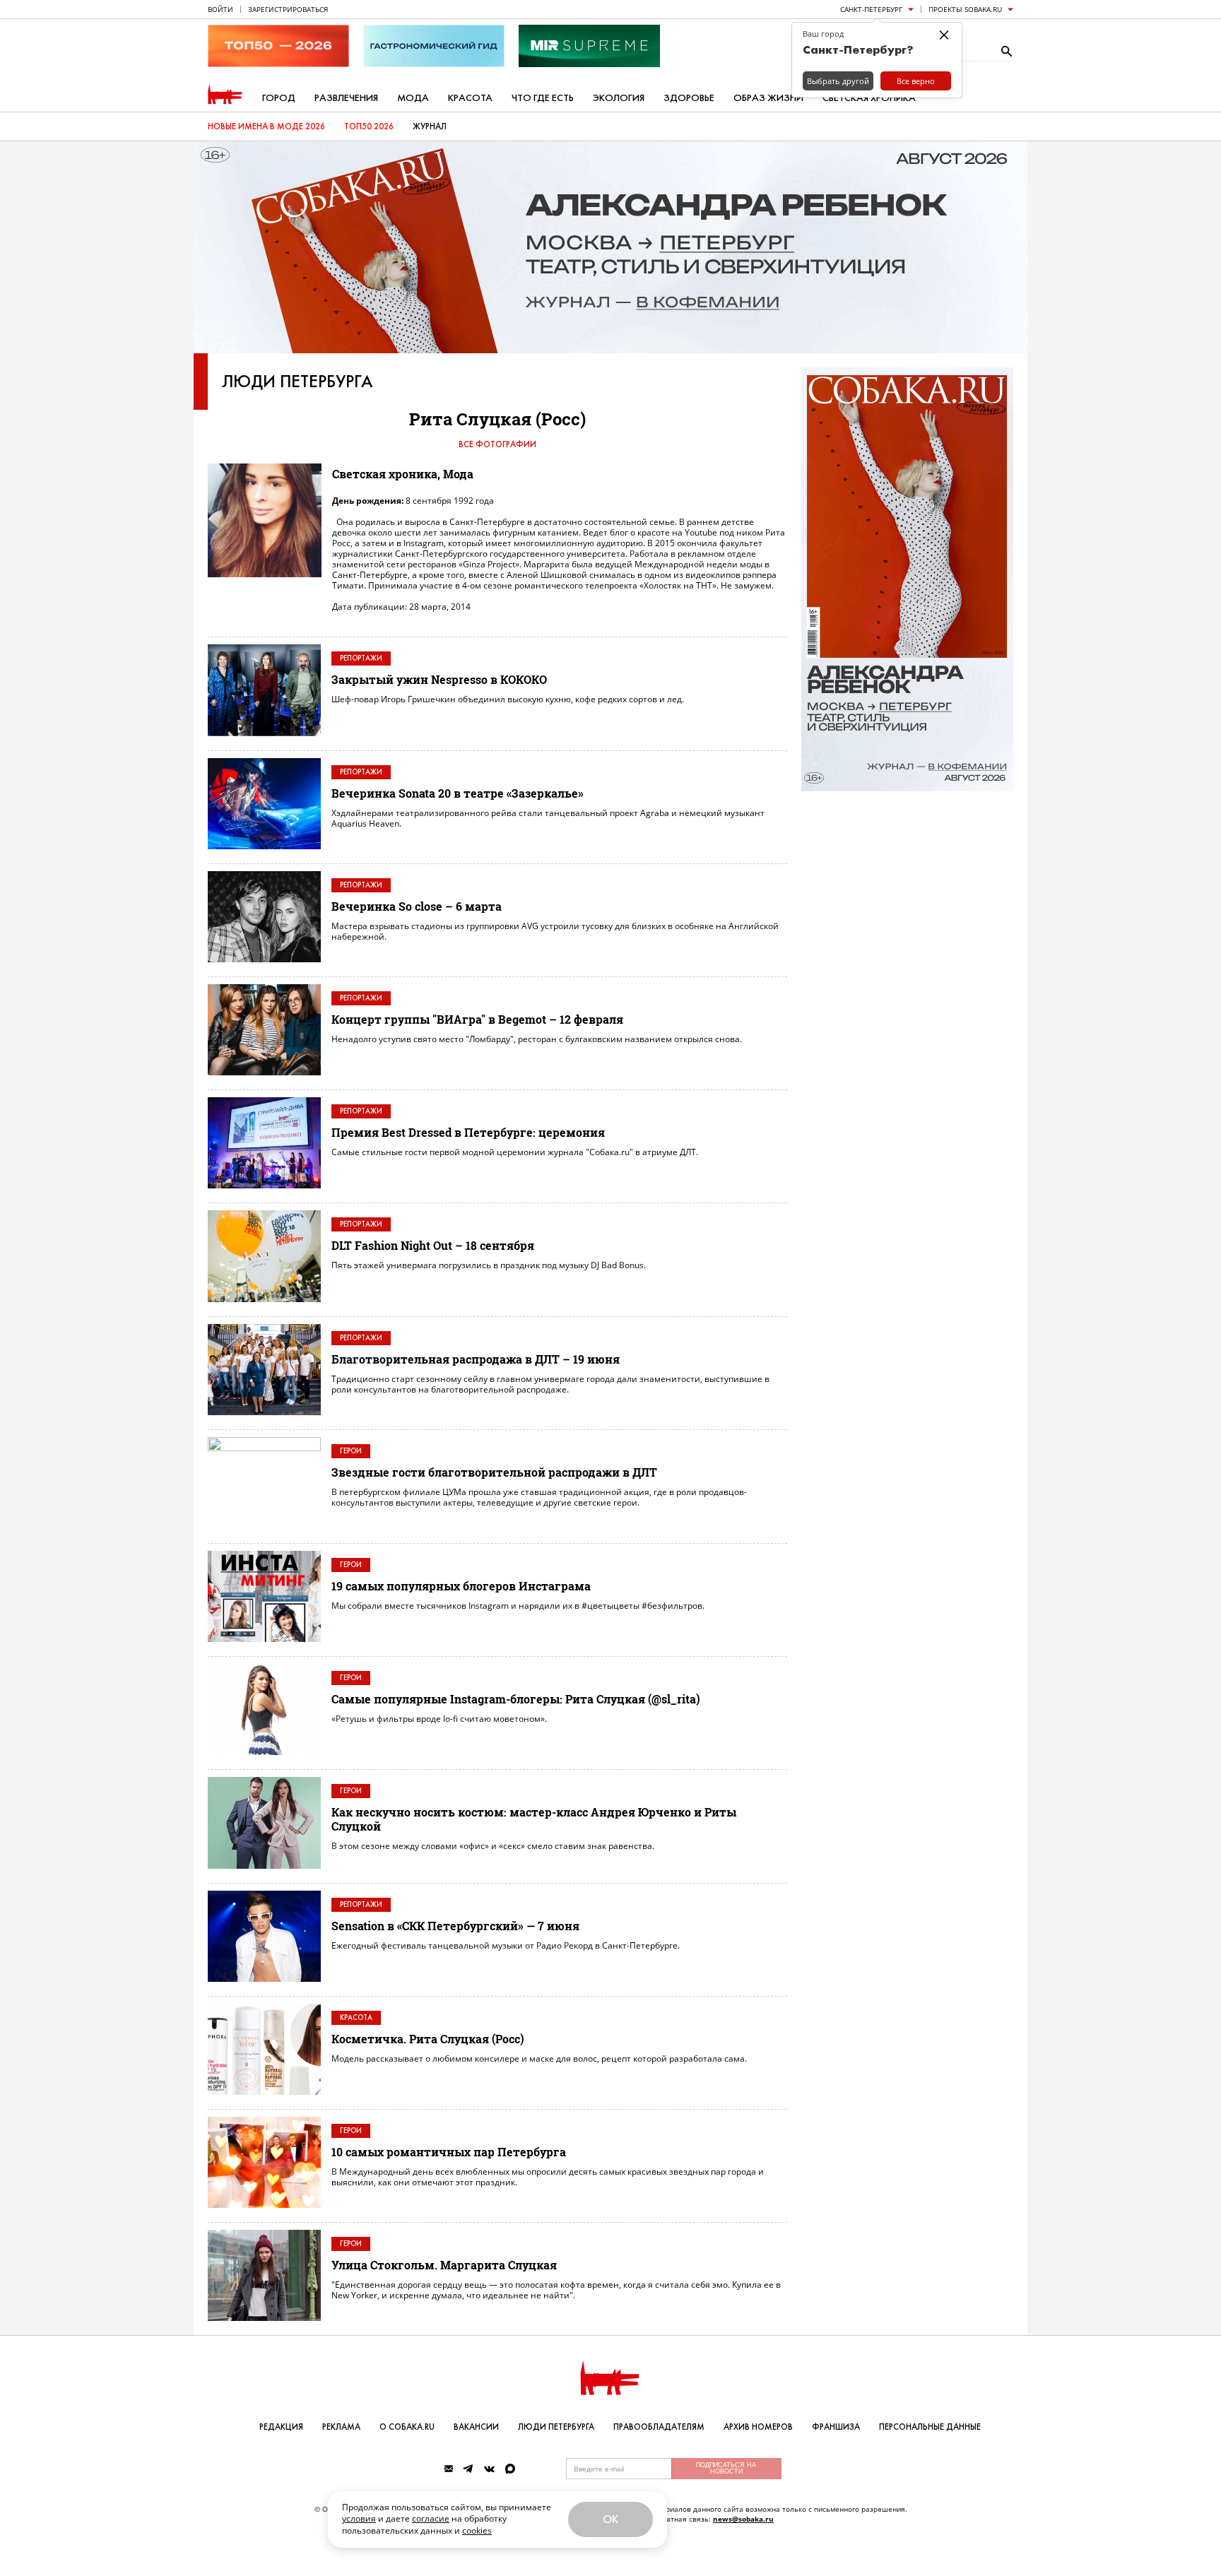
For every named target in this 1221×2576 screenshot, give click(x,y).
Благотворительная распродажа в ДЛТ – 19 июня (476, 1359)
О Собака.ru (407, 2427)
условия (359, 2518)
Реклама (341, 2427)
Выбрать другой (838, 81)
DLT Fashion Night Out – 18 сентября (433, 1245)
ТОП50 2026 (369, 126)
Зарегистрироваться (288, 9)
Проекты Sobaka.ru (965, 9)
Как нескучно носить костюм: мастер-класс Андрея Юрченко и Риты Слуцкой (534, 1819)
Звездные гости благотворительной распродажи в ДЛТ (494, 1472)
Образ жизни (768, 98)
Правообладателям (659, 2427)
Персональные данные (930, 2427)
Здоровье (689, 98)
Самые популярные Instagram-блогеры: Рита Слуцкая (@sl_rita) (516, 1699)
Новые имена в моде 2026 (266, 126)
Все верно (916, 81)
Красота (470, 98)
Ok (610, 2519)
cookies (477, 2530)
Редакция (281, 2427)
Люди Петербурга (297, 382)
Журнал (430, 126)
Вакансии (476, 2427)
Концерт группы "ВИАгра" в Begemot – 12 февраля (477, 1019)
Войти (220, 9)
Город (279, 98)
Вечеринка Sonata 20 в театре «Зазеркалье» (458, 793)
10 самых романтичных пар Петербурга (449, 2152)
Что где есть (543, 98)
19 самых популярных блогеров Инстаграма (461, 1586)
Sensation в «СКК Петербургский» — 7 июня (455, 1926)
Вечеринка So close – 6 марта (417, 906)
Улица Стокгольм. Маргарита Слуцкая (444, 2265)
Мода (413, 98)
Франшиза (836, 2427)
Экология (619, 98)
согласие (431, 2518)
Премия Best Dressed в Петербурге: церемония (468, 1132)
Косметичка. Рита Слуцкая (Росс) (428, 2039)
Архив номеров (758, 2427)
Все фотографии (497, 444)
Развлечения (346, 98)
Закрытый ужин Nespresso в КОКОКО (439, 679)
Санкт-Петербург (871, 9)
